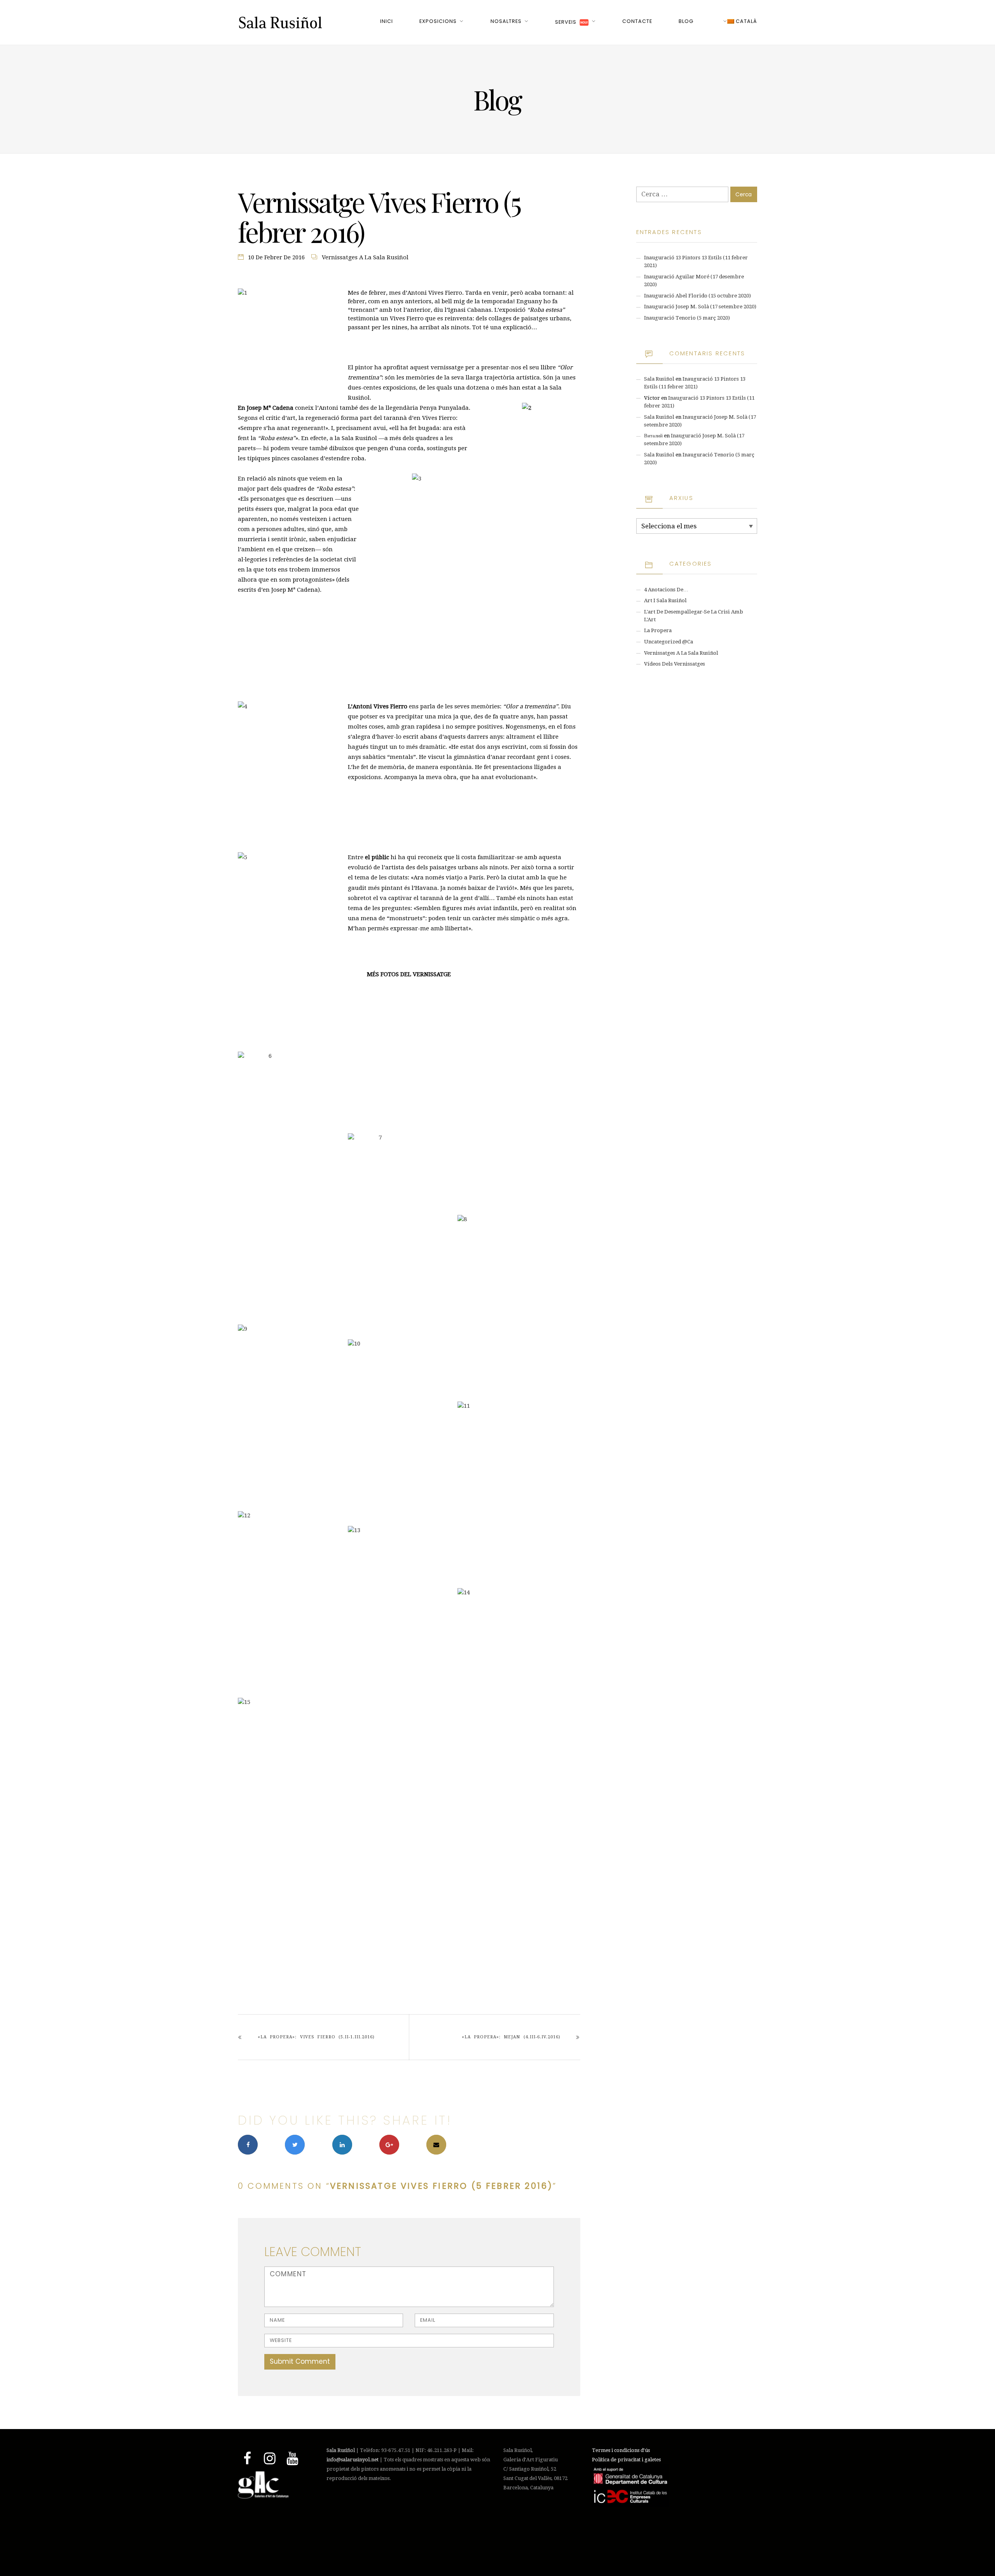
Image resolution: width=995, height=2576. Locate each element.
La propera (658, 630)
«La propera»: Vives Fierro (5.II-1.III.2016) (316, 2037)
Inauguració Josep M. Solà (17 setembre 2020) (700, 307)
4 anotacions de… (666, 590)
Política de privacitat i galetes (626, 2460)
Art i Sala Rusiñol (665, 600)
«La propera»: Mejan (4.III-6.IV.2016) (511, 2037)
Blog (686, 21)
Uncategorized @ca (669, 642)
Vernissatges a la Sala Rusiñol (365, 257)
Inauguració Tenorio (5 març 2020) (687, 318)
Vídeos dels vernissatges (675, 664)
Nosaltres (506, 21)
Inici (387, 21)
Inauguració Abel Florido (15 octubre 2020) (697, 296)
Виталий (653, 436)
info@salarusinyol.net (353, 2460)
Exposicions (438, 21)
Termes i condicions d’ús (621, 2450)
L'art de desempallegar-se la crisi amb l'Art (694, 616)
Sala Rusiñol (659, 379)
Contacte (637, 21)
